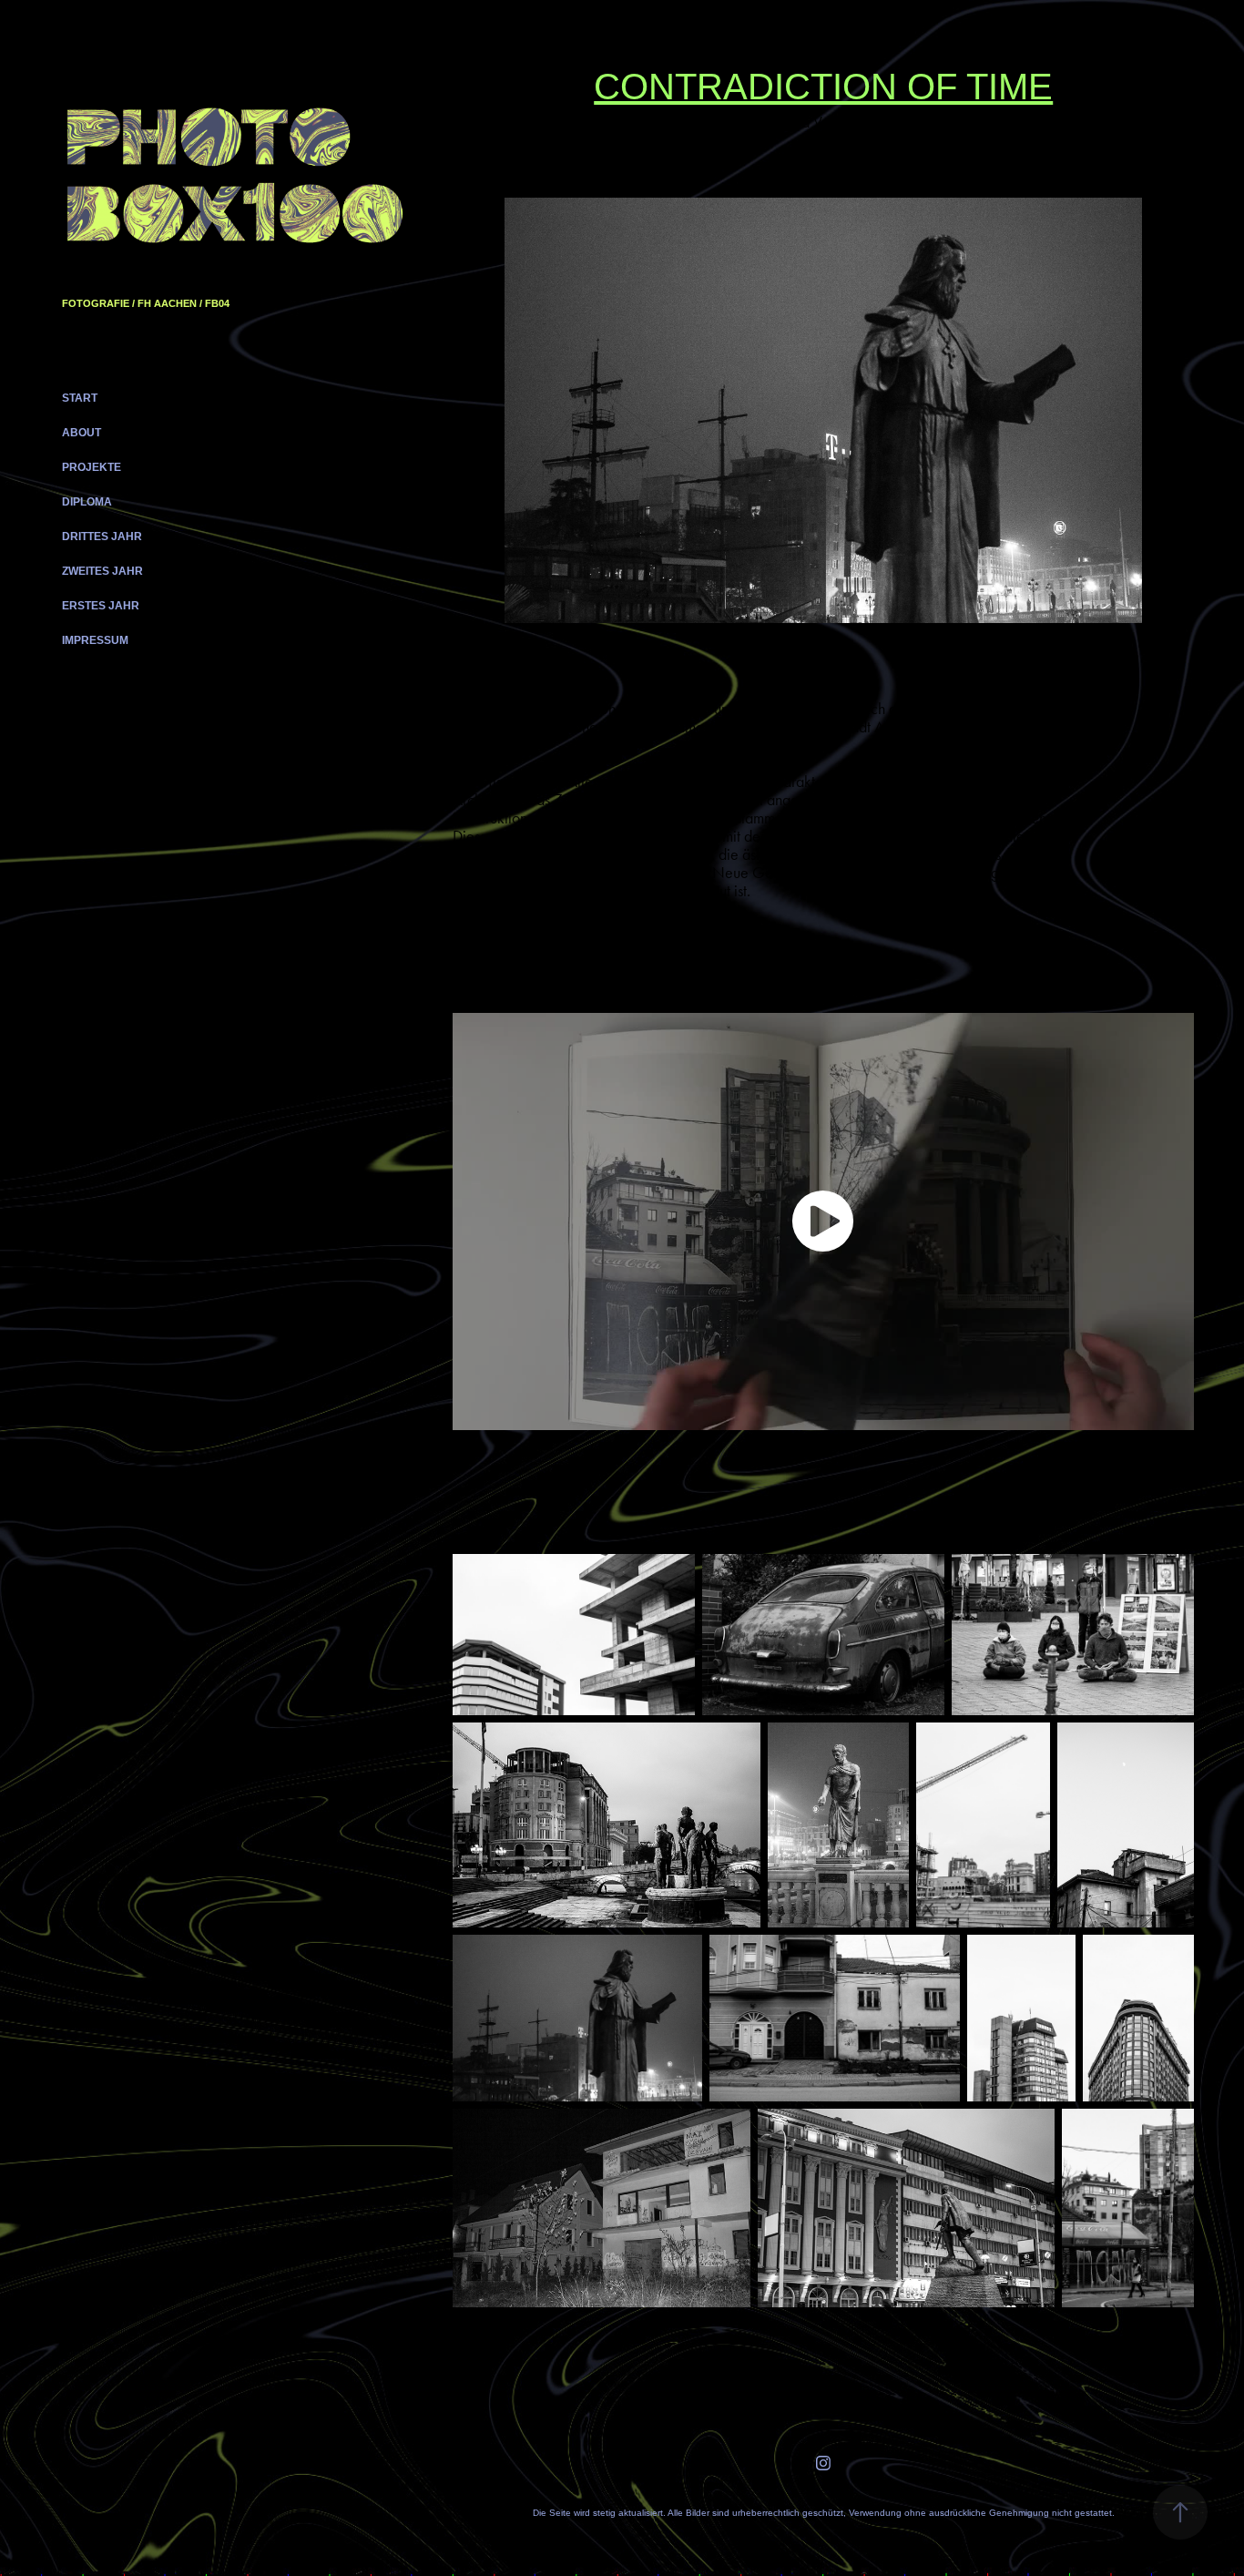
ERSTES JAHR (101, 606)
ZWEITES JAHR (102, 571)
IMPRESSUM (95, 640)
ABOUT (82, 433)
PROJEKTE (92, 467)
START (80, 398)
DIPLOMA (87, 502)
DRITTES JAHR (102, 537)
